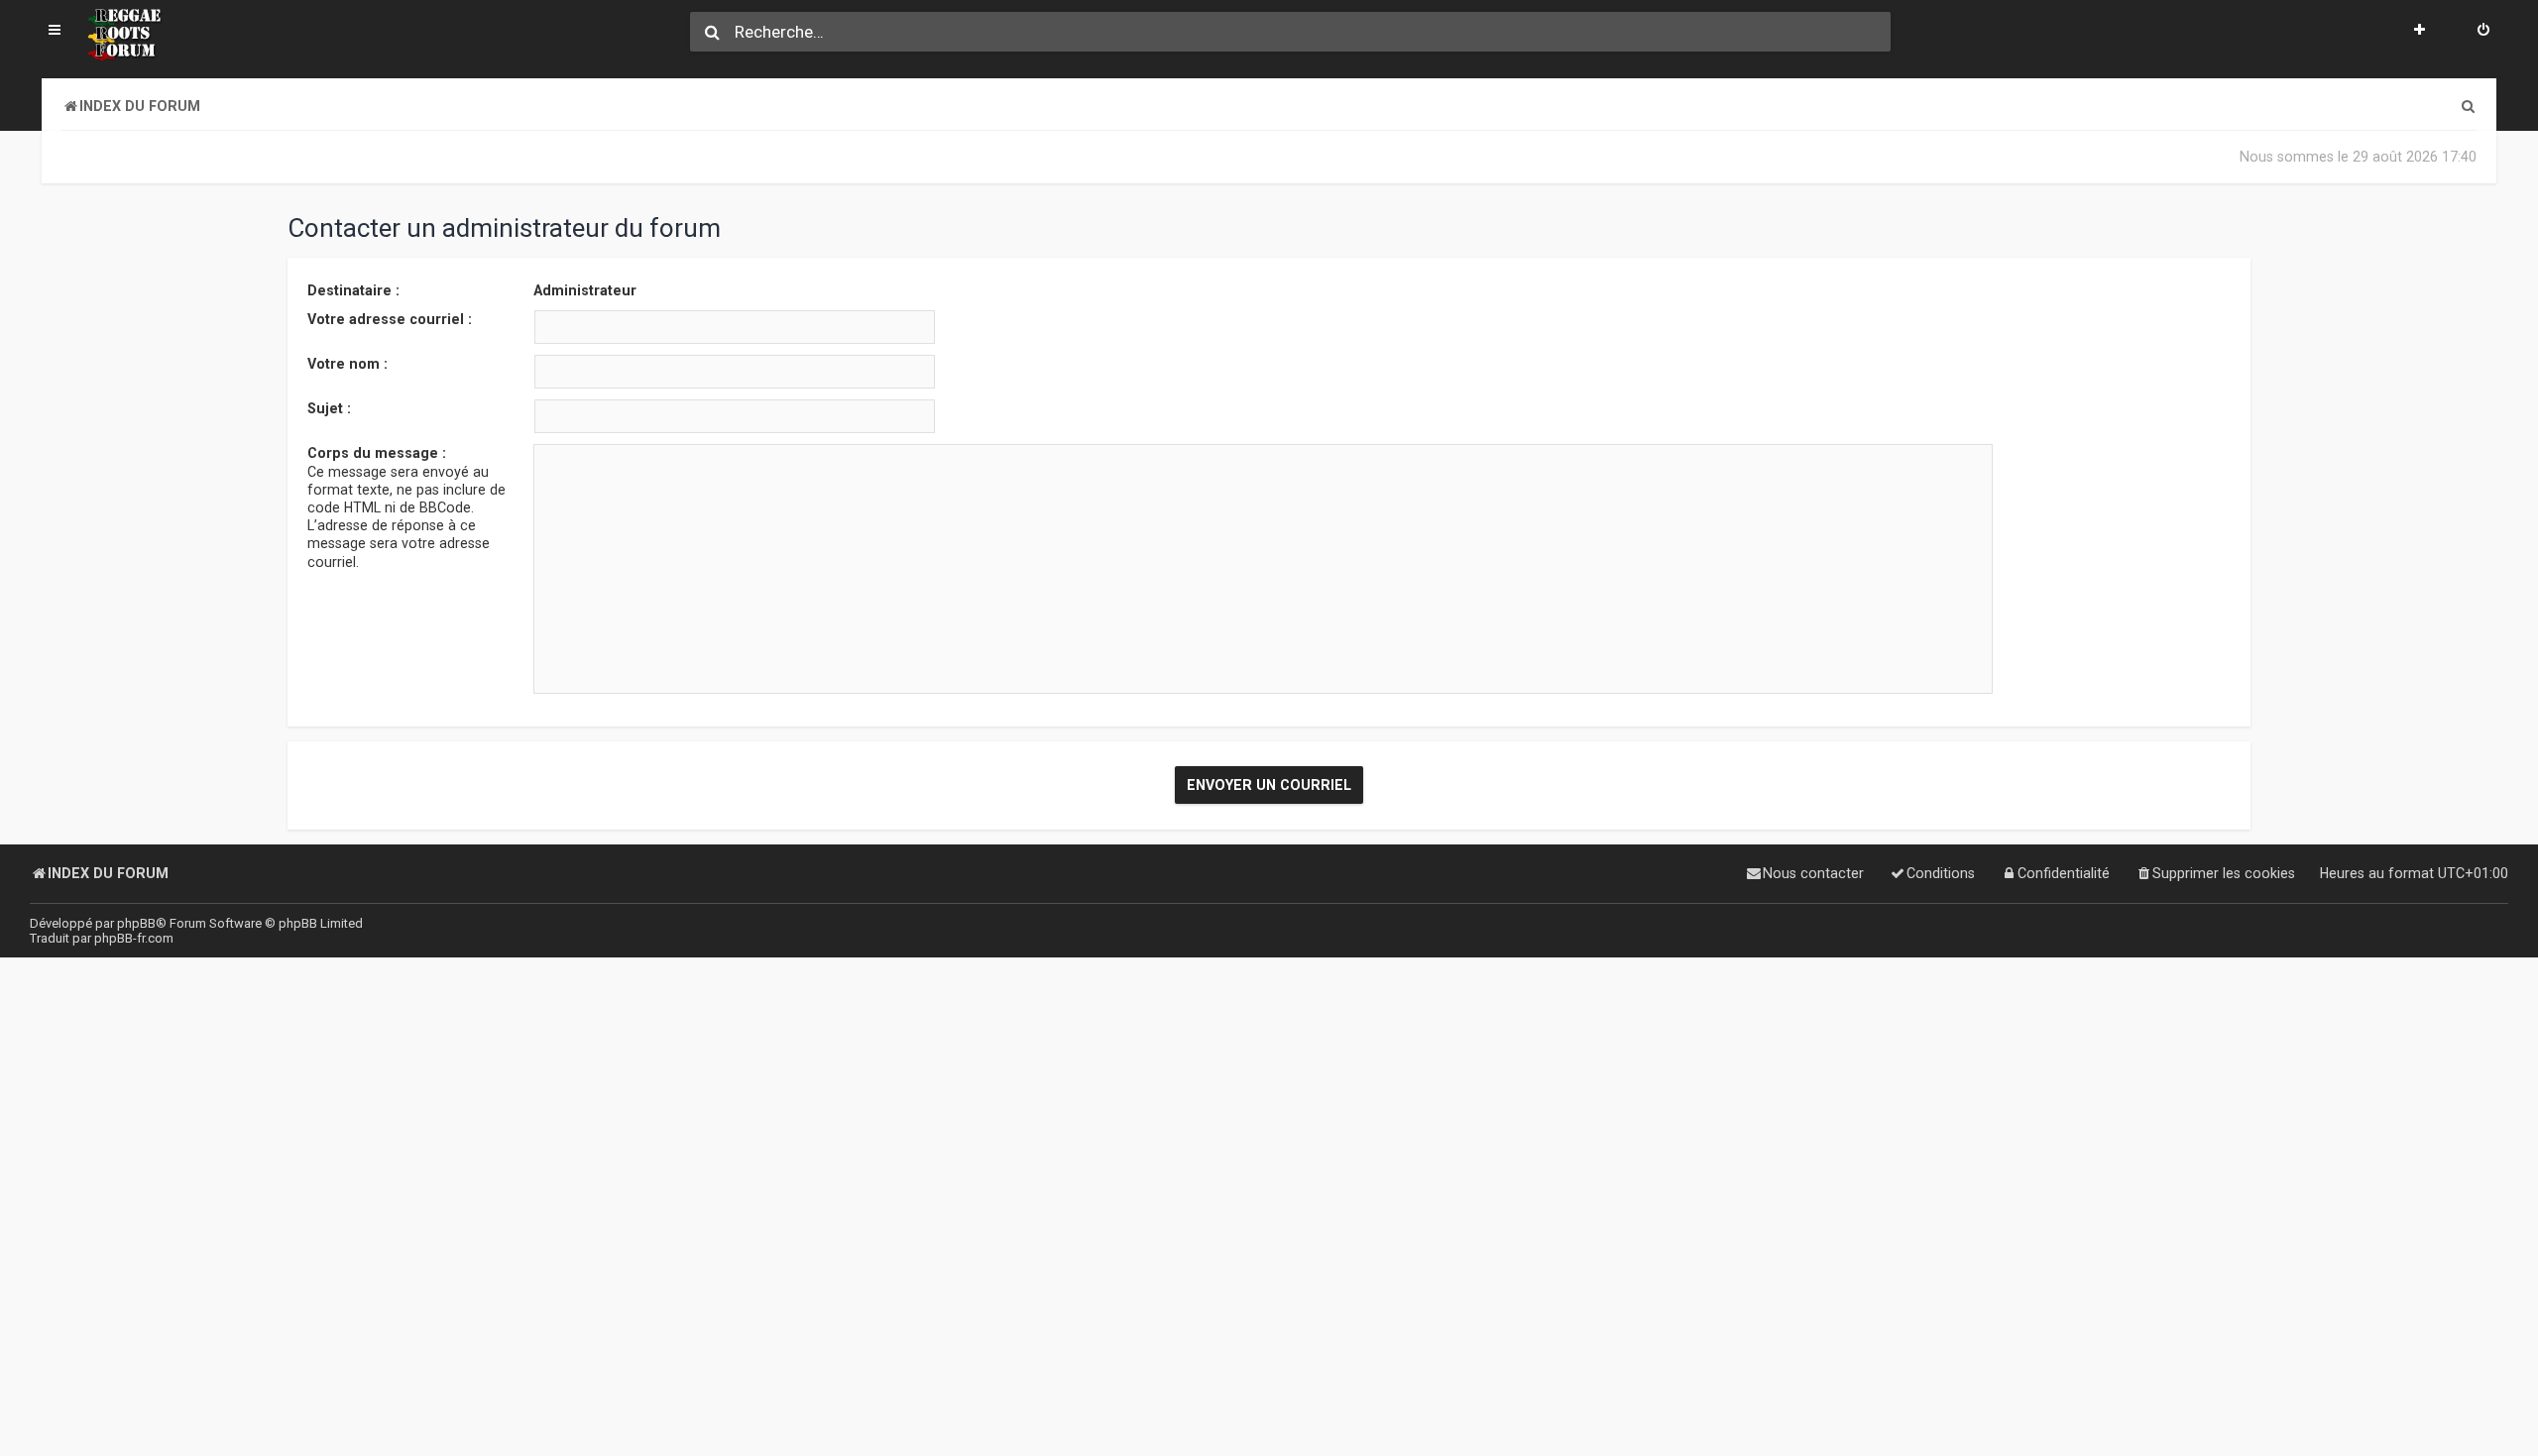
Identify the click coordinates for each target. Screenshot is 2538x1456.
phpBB (136, 923)
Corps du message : (377, 453)
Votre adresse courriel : (390, 319)
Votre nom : (347, 364)
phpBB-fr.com (134, 938)
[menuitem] (2483, 32)
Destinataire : (353, 290)
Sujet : (329, 408)
